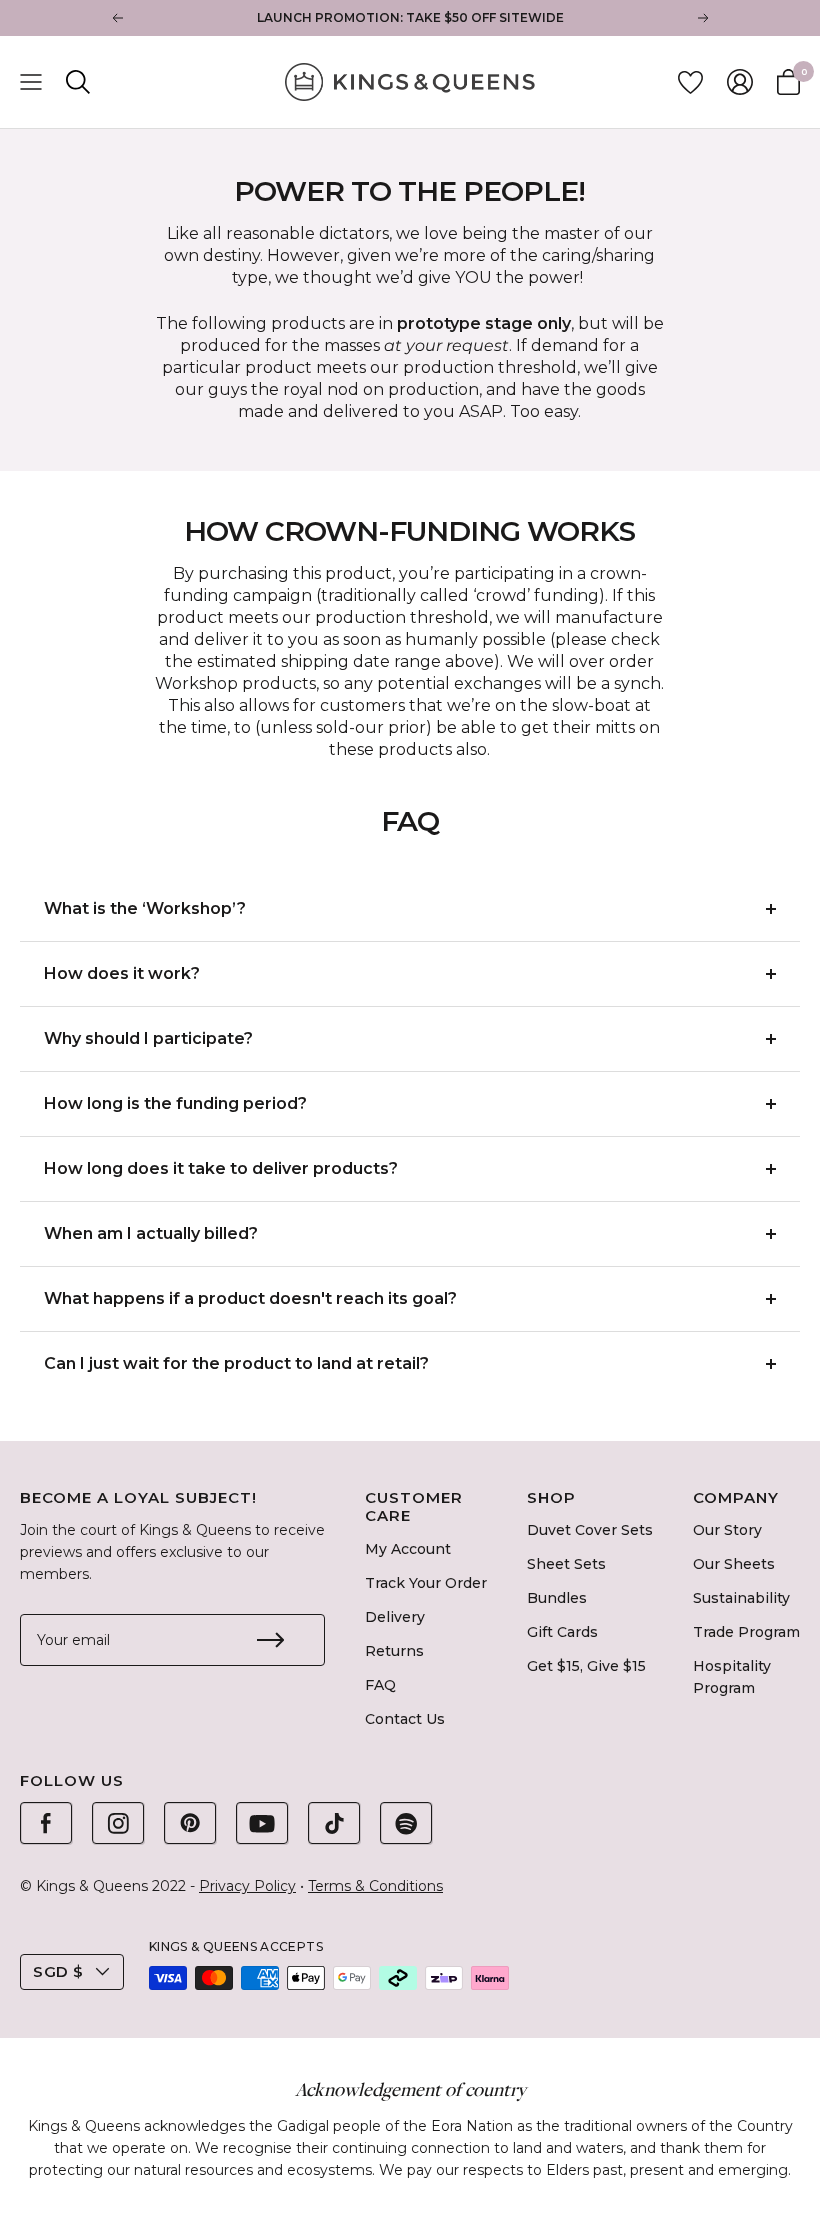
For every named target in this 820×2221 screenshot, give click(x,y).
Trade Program (746, 1632)
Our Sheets (734, 1564)
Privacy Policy (247, 1886)
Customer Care (414, 1507)
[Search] (78, 82)
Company (736, 1498)
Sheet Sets (566, 1564)
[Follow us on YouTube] (262, 1823)
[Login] (740, 82)
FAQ (380, 1685)
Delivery (395, 1617)
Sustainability (741, 1598)
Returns (394, 1651)
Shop (551, 1498)
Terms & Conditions (375, 1886)
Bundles (557, 1598)
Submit (270, 1640)
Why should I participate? (148, 1038)
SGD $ (58, 1971)
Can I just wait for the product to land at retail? (238, 1363)
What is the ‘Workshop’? (145, 908)
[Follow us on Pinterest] (190, 1823)
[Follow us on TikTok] (334, 1823)
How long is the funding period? (175, 1103)
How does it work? (122, 973)
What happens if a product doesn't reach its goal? (250, 1298)
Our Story (727, 1530)
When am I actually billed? (151, 1233)
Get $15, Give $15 (586, 1666)
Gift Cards (562, 1632)
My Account (408, 1549)
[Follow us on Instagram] (118, 1823)
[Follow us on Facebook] (46, 1823)
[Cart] (788, 82)
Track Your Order (426, 1583)
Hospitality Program (732, 1677)
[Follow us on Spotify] (406, 1823)
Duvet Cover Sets (590, 1530)
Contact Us (405, 1719)
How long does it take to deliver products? (221, 1168)
